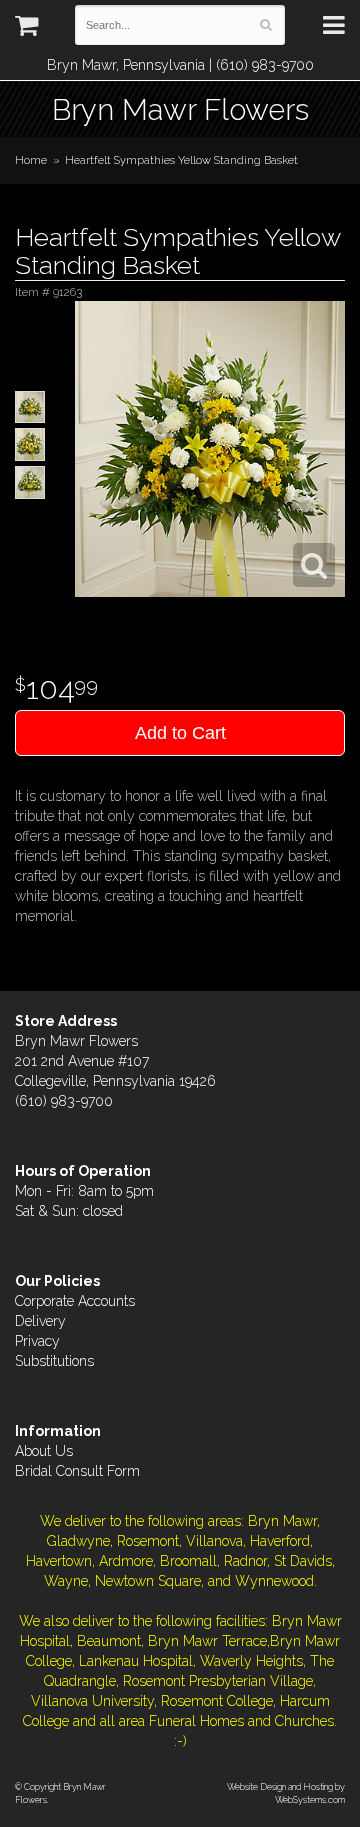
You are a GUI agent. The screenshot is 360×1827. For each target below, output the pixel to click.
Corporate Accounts (75, 1301)
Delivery (40, 1321)
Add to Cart (180, 733)
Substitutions (54, 1361)
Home (31, 160)
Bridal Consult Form (77, 1471)
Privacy (37, 1341)
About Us (44, 1451)
